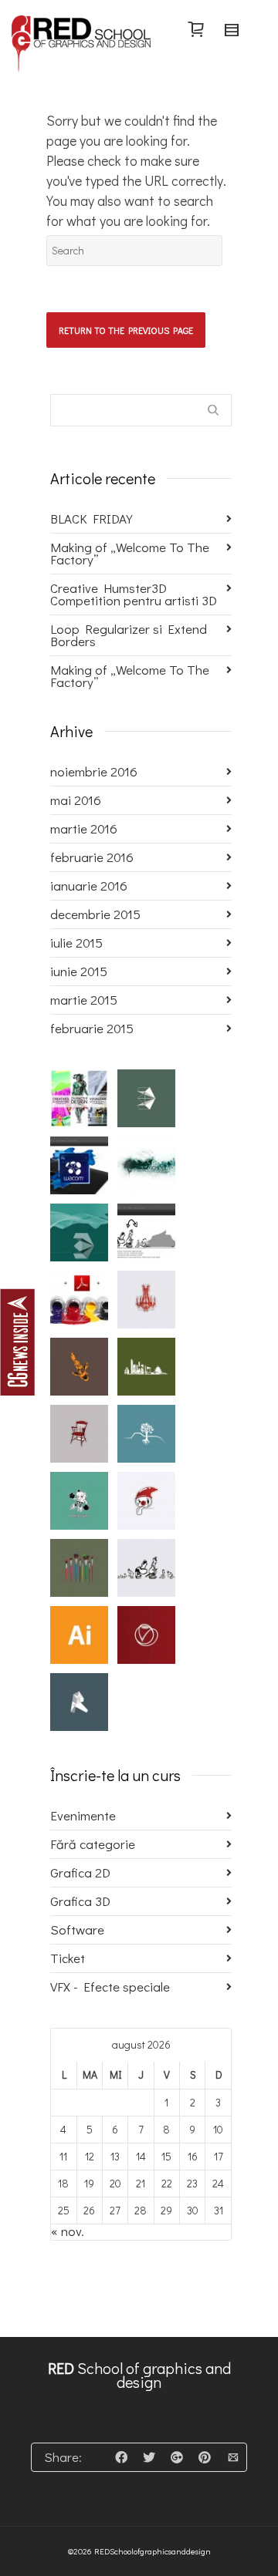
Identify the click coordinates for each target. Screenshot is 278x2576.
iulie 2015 (76, 943)
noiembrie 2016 (94, 771)
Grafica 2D (80, 1872)
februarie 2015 (92, 1028)
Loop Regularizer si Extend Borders (129, 635)
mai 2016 (76, 800)
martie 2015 (84, 1000)
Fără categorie (93, 1844)
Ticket (68, 1958)
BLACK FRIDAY (92, 519)
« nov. (68, 2231)
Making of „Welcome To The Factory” (130, 553)
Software (77, 1929)
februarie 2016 (92, 857)
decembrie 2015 (95, 914)
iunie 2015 (79, 971)
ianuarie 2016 (89, 886)
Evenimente (83, 1815)
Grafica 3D (80, 1901)
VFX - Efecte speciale (110, 1987)
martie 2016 (84, 828)
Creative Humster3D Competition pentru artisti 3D (134, 594)
